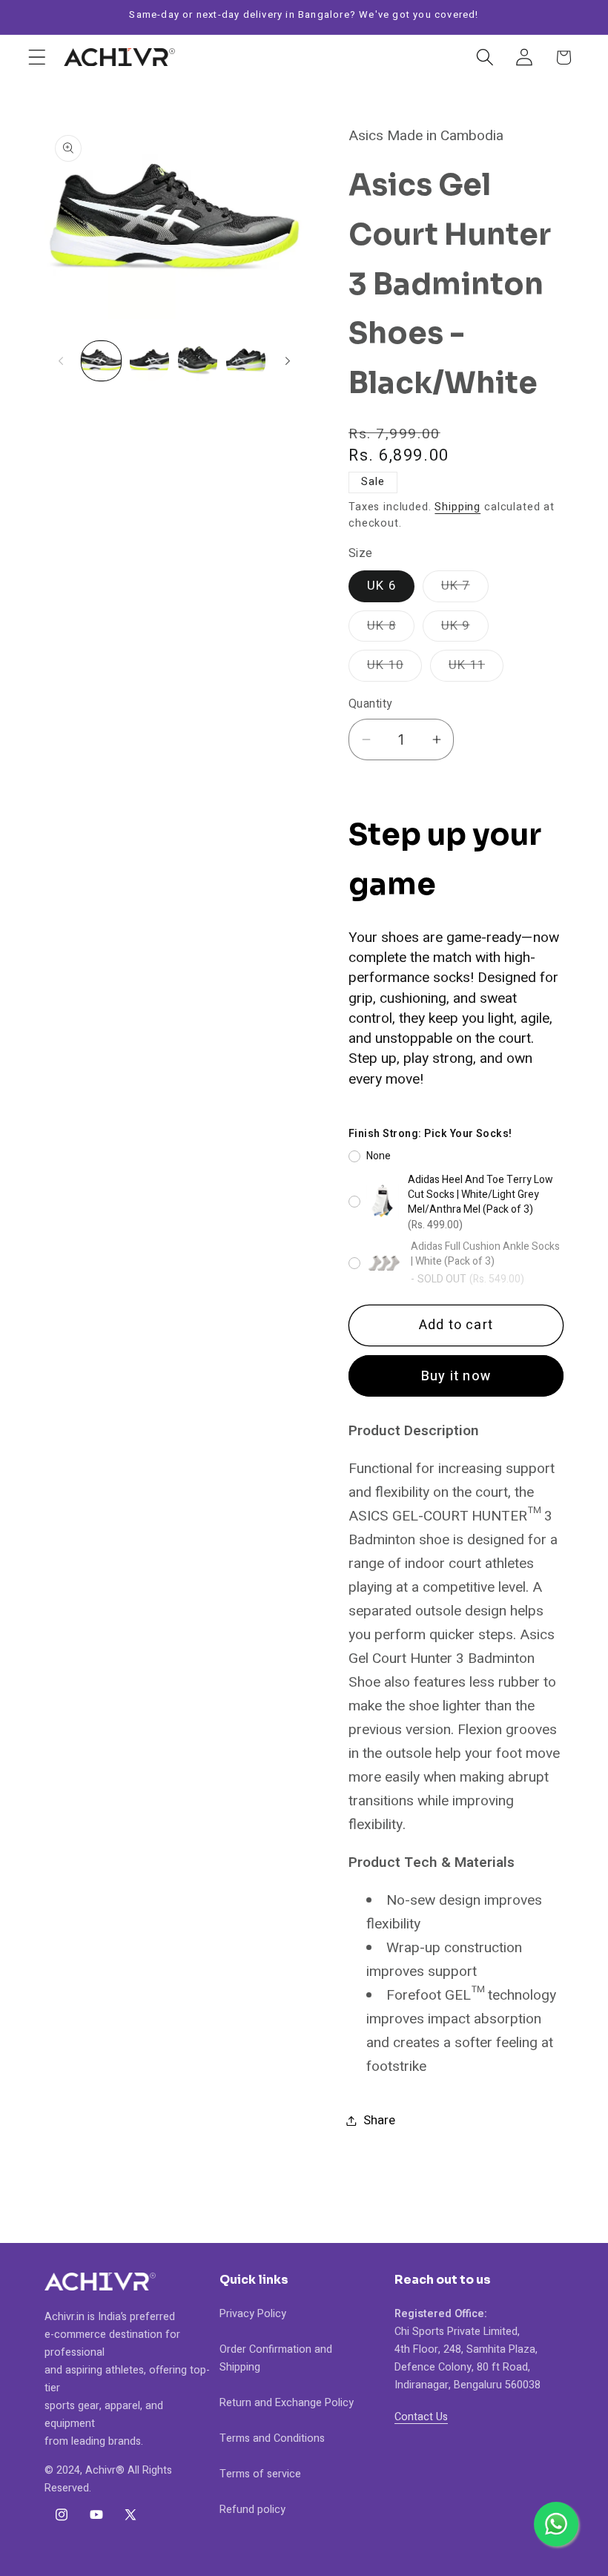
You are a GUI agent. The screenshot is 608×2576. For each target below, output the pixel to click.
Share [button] (379, 2120)
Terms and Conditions (272, 2438)
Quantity (370, 705)
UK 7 (465, 589)
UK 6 (381, 586)
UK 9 (465, 629)
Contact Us (421, 2417)
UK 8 (391, 629)
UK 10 (394, 668)
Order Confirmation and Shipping (276, 2358)
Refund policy (252, 2510)
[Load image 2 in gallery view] (149, 361)
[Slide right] (288, 360)
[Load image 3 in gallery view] (198, 361)
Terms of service (260, 2474)
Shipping (457, 507)
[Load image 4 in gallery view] (246, 361)
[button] (37, 57)
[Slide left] (61, 360)
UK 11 (476, 668)
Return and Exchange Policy (287, 2403)
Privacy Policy (253, 2314)
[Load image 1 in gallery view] (101, 361)
